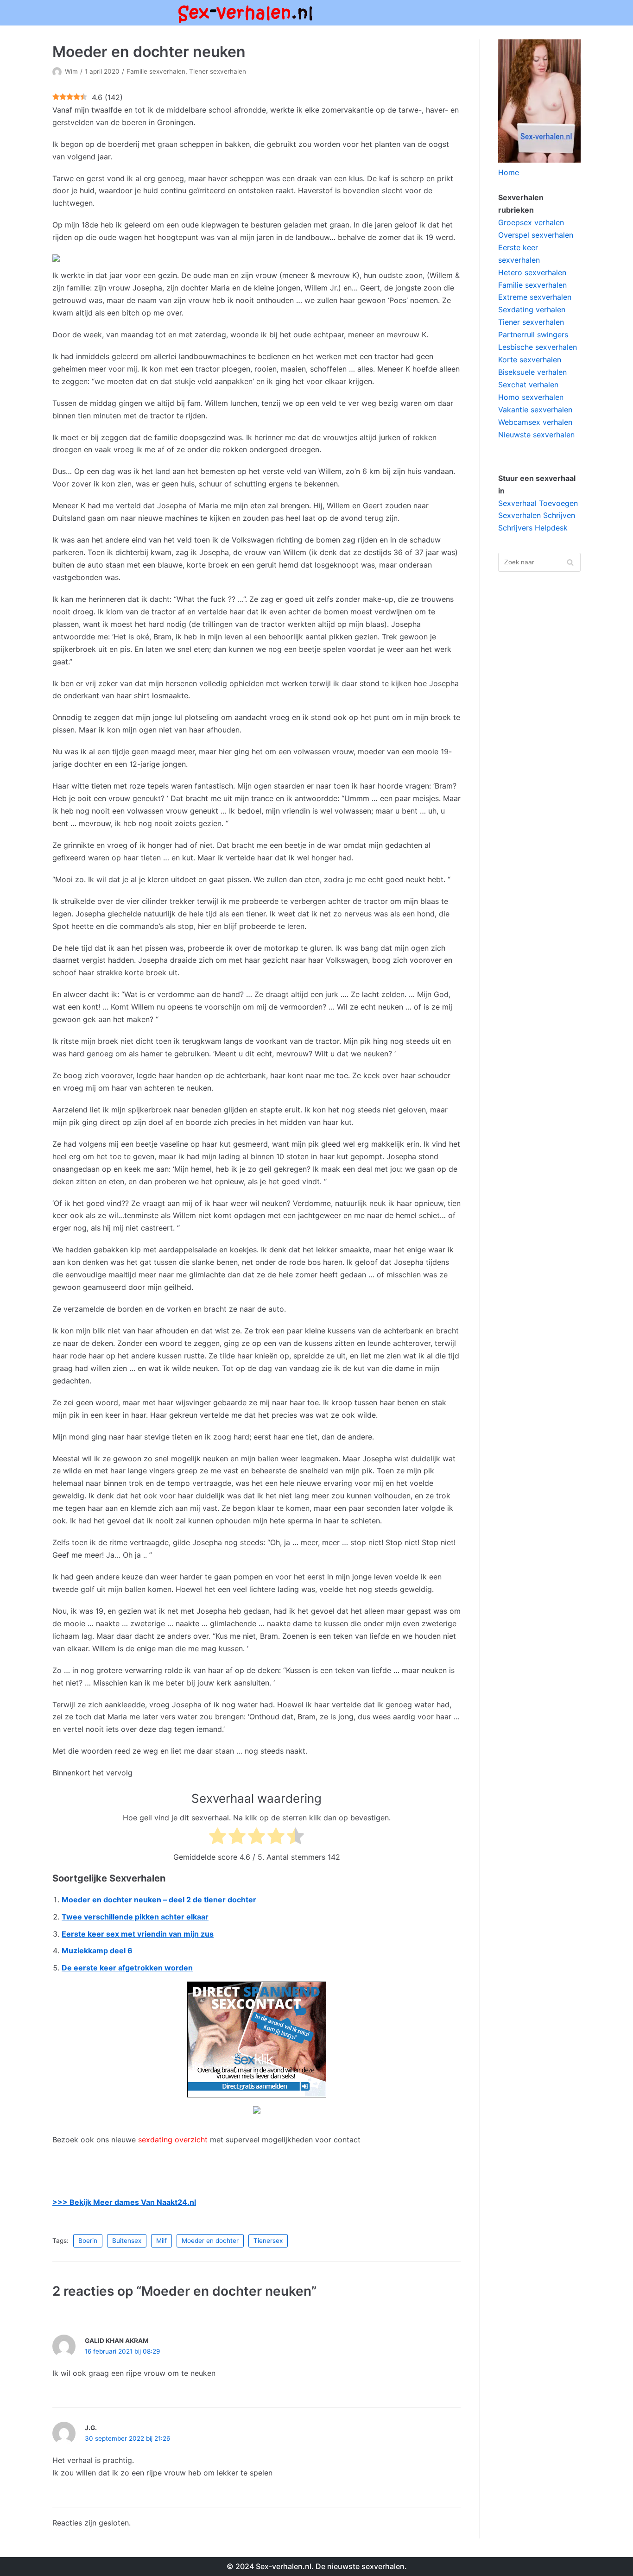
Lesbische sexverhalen (538, 347)
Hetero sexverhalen (532, 272)
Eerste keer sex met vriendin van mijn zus (138, 1934)
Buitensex (127, 2241)
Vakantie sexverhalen (535, 410)
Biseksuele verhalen (532, 372)
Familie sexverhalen (156, 71)
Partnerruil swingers (533, 335)
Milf (161, 2241)
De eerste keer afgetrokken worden (127, 1968)
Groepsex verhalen (531, 222)
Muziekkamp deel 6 (97, 1951)
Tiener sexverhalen (218, 71)
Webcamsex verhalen (535, 422)
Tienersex (268, 2241)
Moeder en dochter (210, 2241)
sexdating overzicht (173, 2140)
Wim (71, 71)
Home (509, 172)
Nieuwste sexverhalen (536, 435)
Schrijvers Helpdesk (533, 528)
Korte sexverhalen (530, 360)
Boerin (88, 2241)
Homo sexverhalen (531, 397)
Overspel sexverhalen (536, 235)
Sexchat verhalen (528, 385)
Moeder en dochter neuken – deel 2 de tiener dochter (159, 1900)
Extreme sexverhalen (535, 297)
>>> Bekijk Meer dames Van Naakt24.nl (124, 2202)
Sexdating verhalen (532, 309)
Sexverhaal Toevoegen (538, 503)
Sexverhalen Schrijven (537, 515)
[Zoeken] (570, 562)
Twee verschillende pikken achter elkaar (135, 1917)
